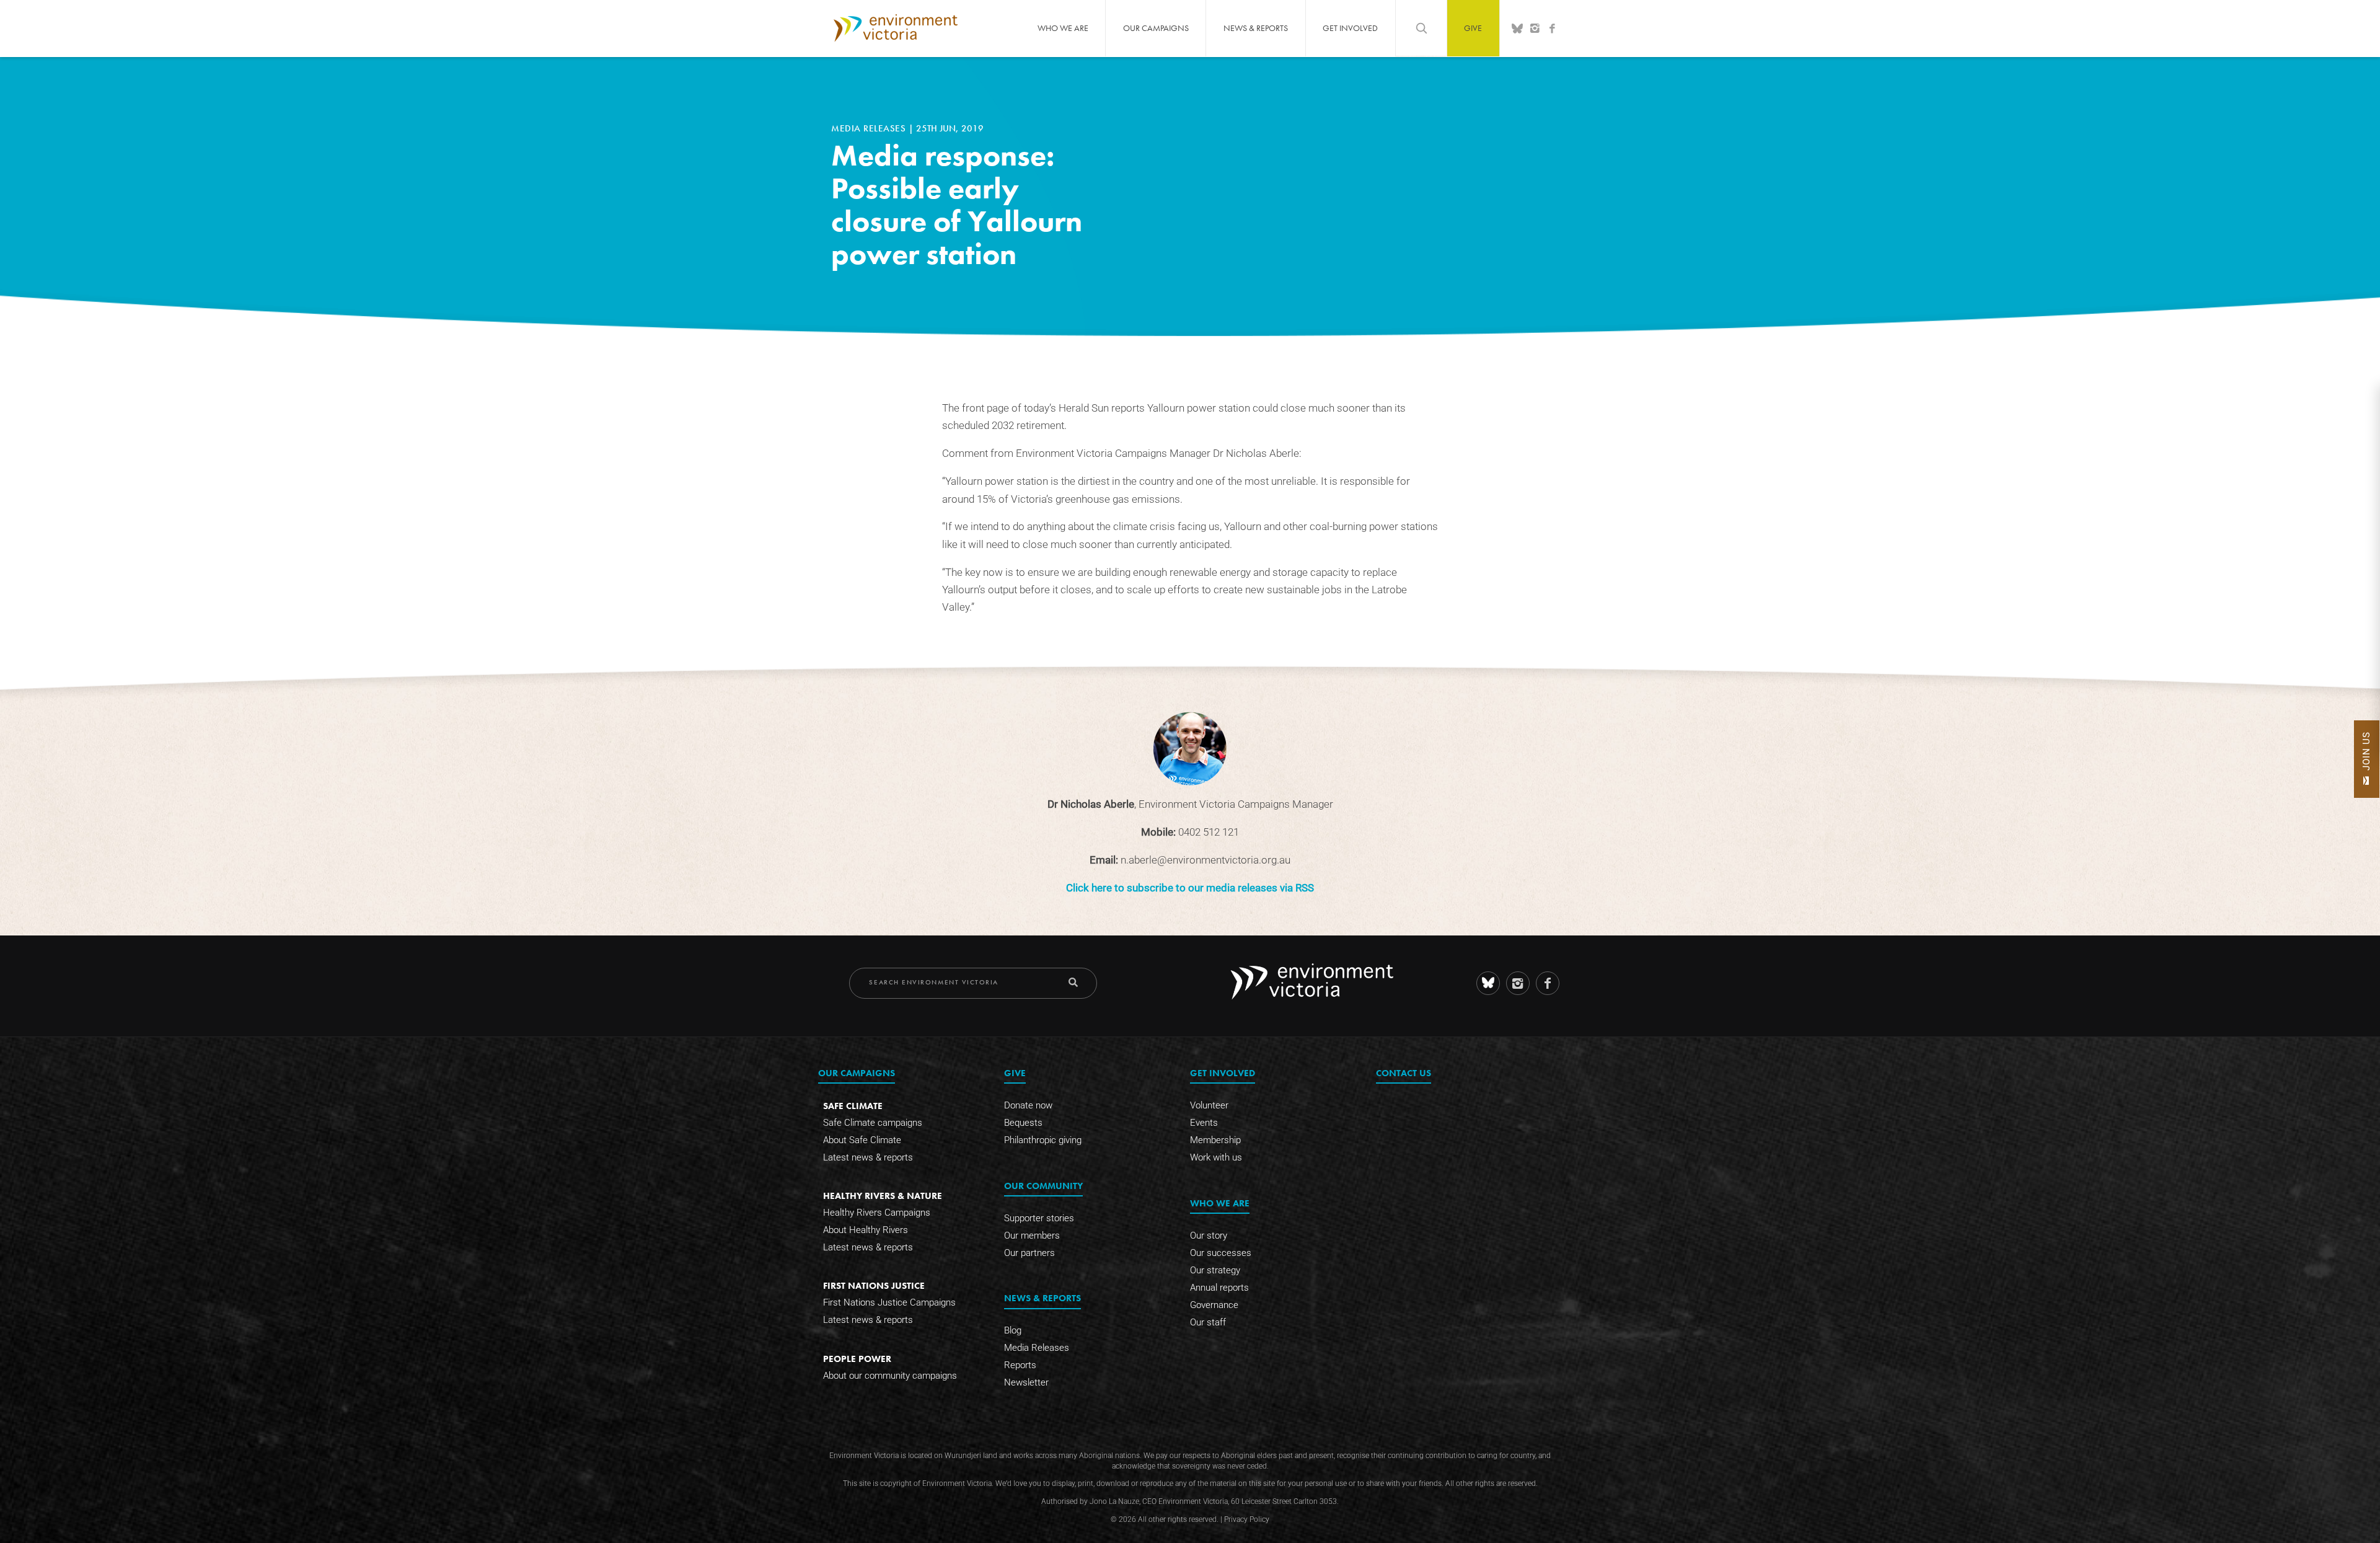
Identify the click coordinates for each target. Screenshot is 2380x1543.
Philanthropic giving (1043, 1140)
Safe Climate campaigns (873, 1123)
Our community (1043, 1186)
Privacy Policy (1247, 1519)
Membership (1215, 1140)
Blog (1013, 1330)
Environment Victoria (896, 28)
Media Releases (870, 128)
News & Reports (1256, 28)
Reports (1020, 1365)
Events (1204, 1123)
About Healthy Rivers (866, 1230)
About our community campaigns (890, 1376)
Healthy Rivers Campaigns (877, 1213)
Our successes (1221, 1253)
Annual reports (1219, 1288)
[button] (2367, 759)
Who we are (1063, 28)
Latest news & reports (868, 1157)
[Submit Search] (1073, 982)
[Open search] (1421, 28)
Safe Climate (853, 1106)
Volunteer (1209, 1105)
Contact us (1404, 1073)
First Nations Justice (874, 1285)
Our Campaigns (1156, 28)
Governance (1214, 1305)
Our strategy (1215, 1270)
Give (1473, 28)
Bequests (1023, 1123)
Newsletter (1026, 1382)
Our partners (1029, 1253)
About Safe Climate (862, 1140)
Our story (1209, 1236)
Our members (1032, 1236)
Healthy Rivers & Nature (883, 1196)
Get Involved (1350, 28)
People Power (857, 1359)
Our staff (1208, 1322)
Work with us (1216, 1157)
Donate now (1028, 1105)
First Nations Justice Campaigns (889, 1302)
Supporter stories (1039, 1218)
